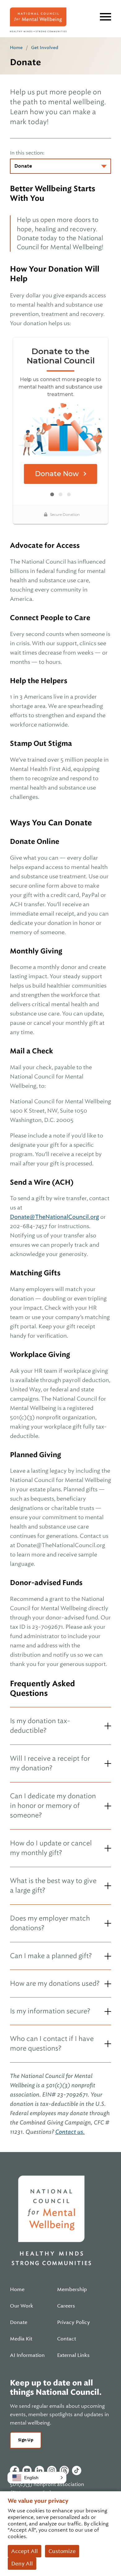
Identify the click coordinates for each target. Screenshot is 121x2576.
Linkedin (39, 2470)
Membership (72, 2290)
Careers (66, 2306)
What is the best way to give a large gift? (53, 1885)
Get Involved (45, 47)
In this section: (27, 153)
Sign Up (26, 2440)
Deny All (22, 2564)
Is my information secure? (50, 2011)
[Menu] (105, 17)
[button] (37, 2478)
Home (16, 47)
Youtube (27, 2470)
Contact (67, 2339)
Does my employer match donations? (50, 1923)
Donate (19, 2322)
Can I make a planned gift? (51, 1956)
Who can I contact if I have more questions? (52, 2043)
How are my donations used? (55, 1983)
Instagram (52, 2470)
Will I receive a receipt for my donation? (50, 1763)
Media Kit (21, 2339)
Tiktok (77, 2470)
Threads (64, 2470)
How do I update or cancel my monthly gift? (51, 1848)
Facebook (15, 2470)
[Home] (38, 20)
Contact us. (70, 2132)
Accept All (25, 2551)
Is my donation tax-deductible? (40, 1726)
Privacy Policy (74, 2322)
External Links (73, 2355)
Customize (62, 2551)
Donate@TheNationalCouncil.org (54, 1217)
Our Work (22, 2306)
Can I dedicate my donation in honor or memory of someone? (53, 1806)
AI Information (27, 2355)
